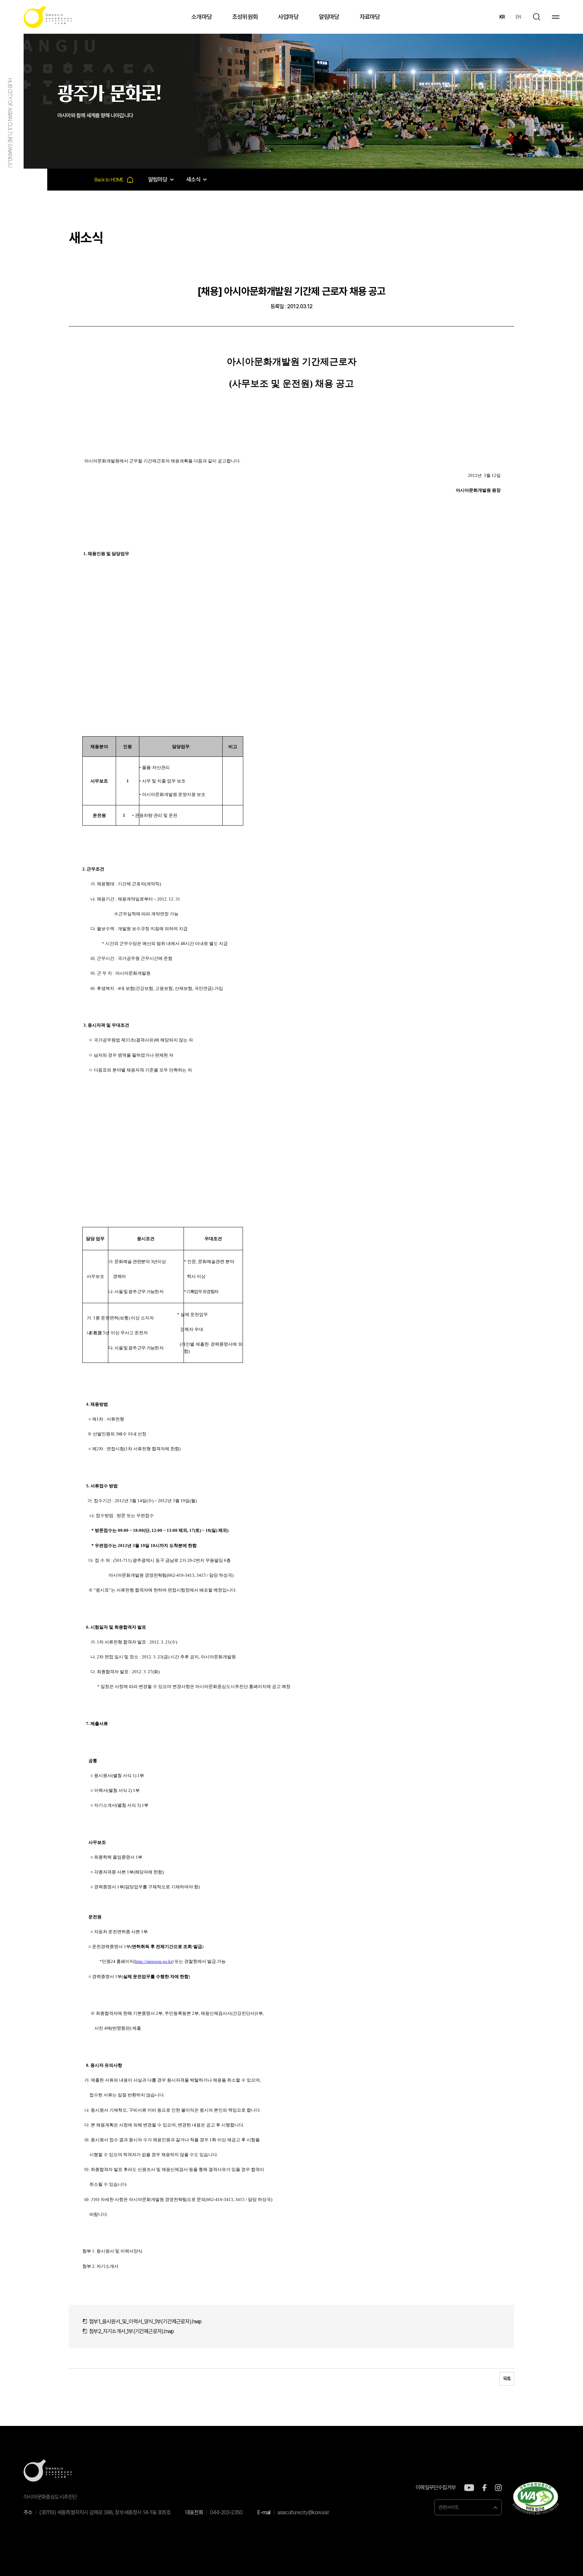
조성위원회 (245, 17)
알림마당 (329, 17)
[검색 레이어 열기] (536, 17)
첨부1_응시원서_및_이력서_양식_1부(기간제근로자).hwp (145, 2322)
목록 (507, 2379)
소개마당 (202, 17)
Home (114, 180)
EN (518, 17)
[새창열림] (469, 2488)
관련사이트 (449, 2507)
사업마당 (288, 17)
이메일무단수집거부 (436, 2488)
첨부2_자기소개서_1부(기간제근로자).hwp (131, 2331)
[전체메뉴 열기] (556, 17)
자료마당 (370, 17)
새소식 (193, 179)
